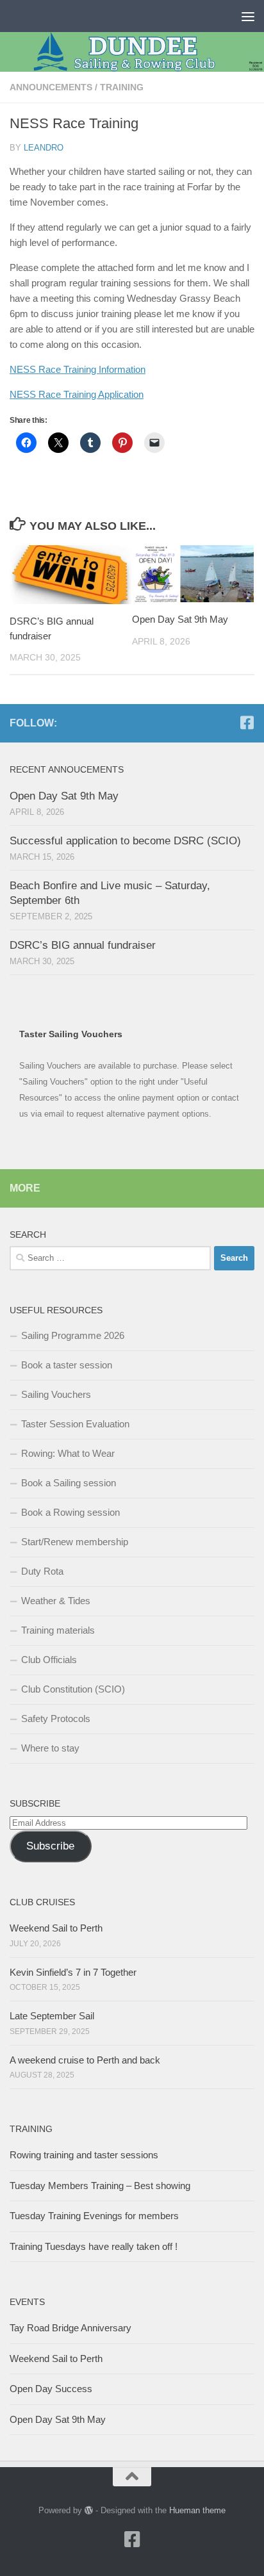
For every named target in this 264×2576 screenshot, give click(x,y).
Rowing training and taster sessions (84, 2155)
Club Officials (49, 1660)
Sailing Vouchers (56, 1394)
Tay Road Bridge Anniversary (70, 2328)
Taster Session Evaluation (75, 1424)
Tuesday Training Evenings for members (94, 2216)
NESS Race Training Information (78, 369)
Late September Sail (52, 2016)
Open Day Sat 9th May (180, 619)
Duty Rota (42, 1571)
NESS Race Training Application (77, 394)
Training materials (58, 1630)
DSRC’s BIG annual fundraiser (83, 945)
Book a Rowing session (70, 1512)
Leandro (44, 148)
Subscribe (50, 1846)
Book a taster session (67, 1365)
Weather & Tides (56, 1601)
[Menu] (248, 16)
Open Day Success (51, 2389)
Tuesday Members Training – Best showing (100, 2186)
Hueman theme (197, 2510)
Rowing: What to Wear (68, 1453)
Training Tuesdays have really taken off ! (94, 2246)
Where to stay (50, 1748)
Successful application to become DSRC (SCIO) (125, 841)
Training (122, 87)
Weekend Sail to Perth (56, 1928)
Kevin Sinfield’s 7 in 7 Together (73, 1972)
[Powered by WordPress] (89, 2510)
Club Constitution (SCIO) (73, 1689)
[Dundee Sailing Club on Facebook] (247, 723)
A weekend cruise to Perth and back (85, 2060)
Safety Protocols (56, 1719)
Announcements (51, 87)
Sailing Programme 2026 (73, 1335)
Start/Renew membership (75, 1542)
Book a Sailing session (69, 1483)
